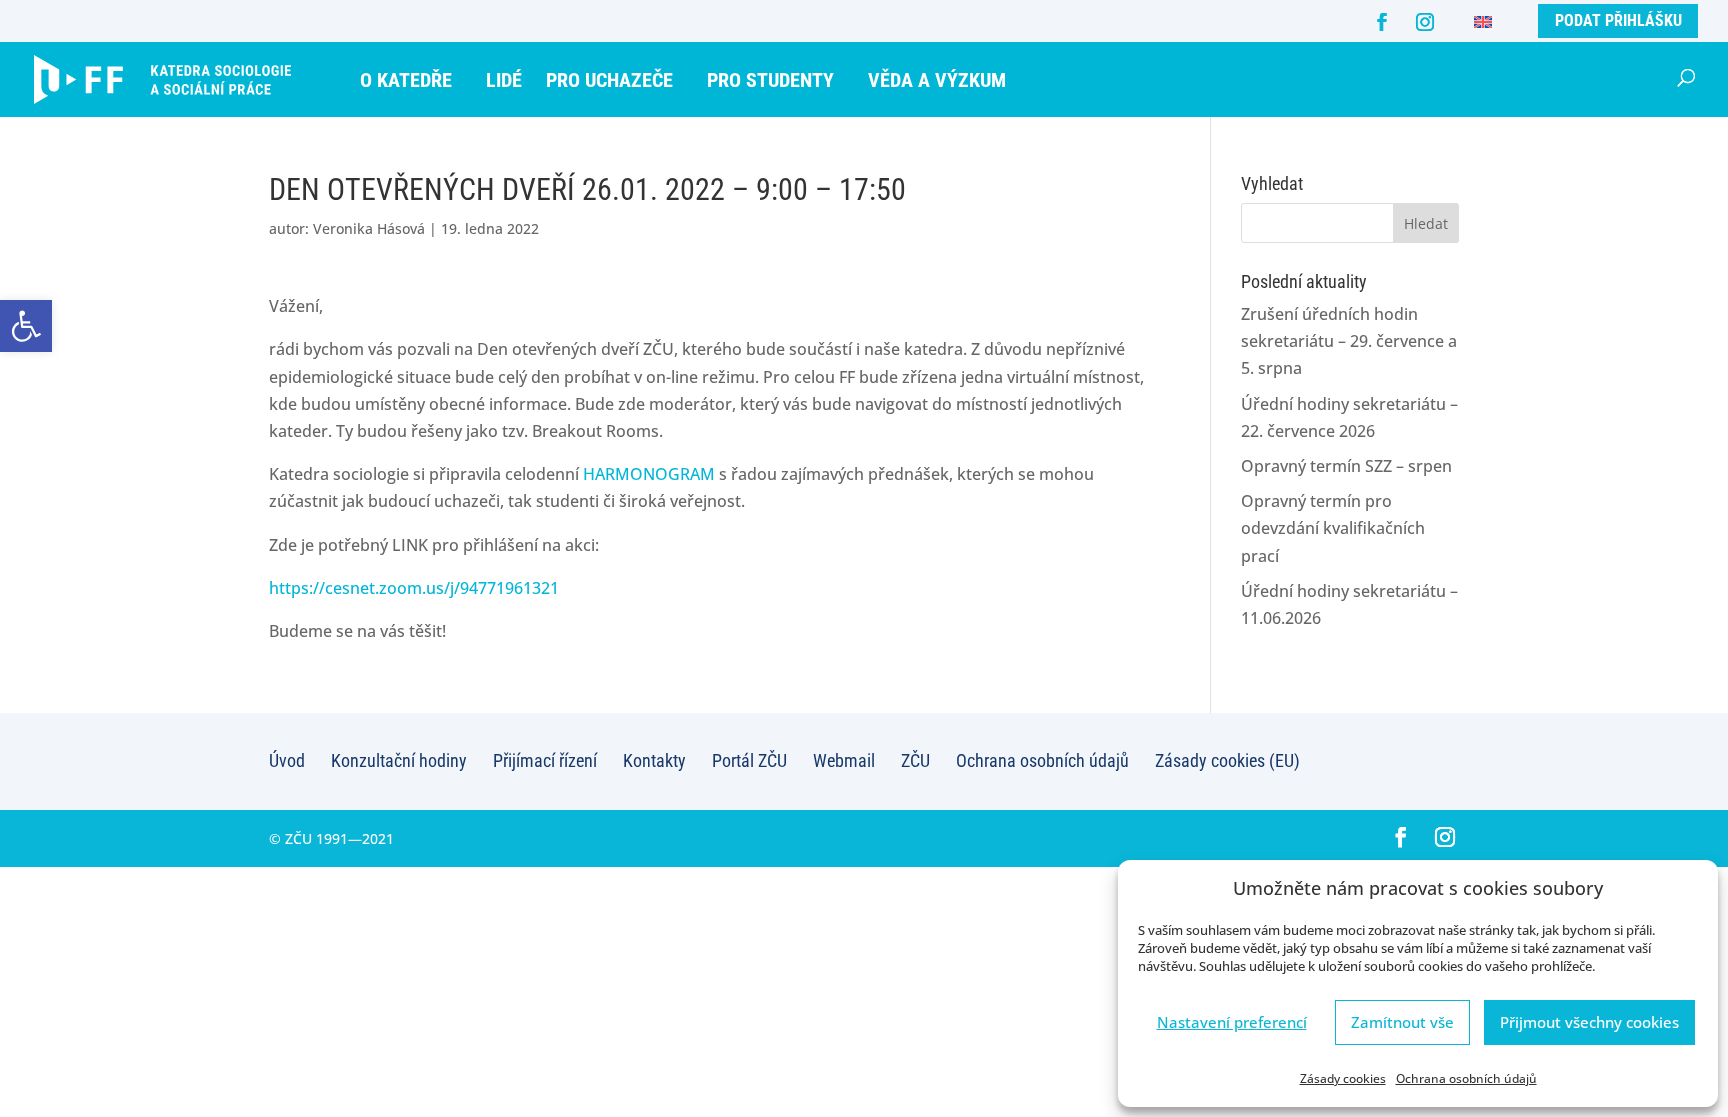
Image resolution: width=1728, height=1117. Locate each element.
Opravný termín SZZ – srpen (1346, 466)
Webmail (844, 760)
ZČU (915, 760)
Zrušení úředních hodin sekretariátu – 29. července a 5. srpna (1349, 341)
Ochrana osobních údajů (1466, 1078)
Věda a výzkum (937, 80)
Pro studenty (770, 80)
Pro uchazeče (609, 80)
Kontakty (654, 760)
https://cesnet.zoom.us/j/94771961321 (414, 588)
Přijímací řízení (545, 760)
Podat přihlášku (1618, 20)
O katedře (406, 80)
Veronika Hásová (369, 228)
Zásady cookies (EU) (1227, 760)
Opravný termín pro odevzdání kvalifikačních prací (1333, 528)
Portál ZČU (749, 760)
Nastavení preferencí (1232, 1022)
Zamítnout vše (1402, 1022)
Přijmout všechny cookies (1589, 1022)
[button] (26, 326)
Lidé (504, 80)
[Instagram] (1425, 22)
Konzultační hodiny (399, 760)
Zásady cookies (1343, 1078)
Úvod (287, 760)
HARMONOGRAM (649, 474)
